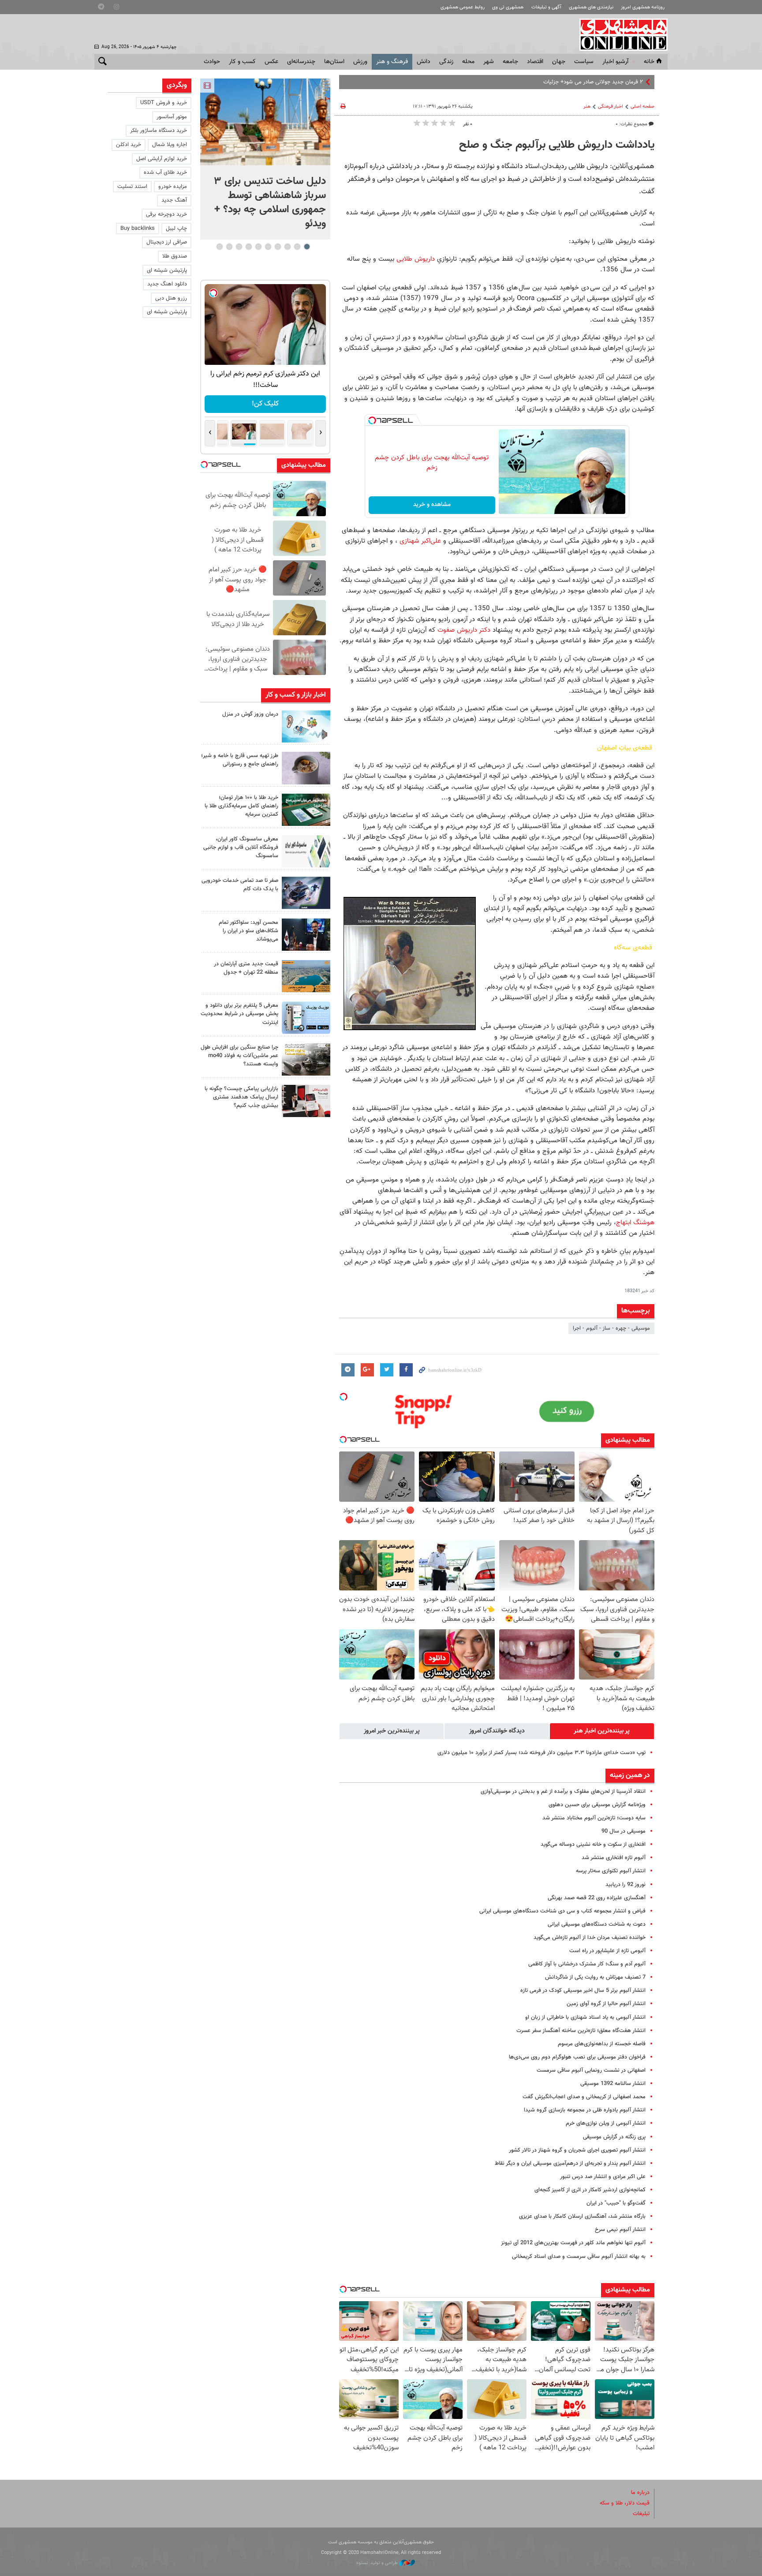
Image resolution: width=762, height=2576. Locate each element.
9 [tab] (229, 247)
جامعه (510, 62)
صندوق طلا (175, 256)
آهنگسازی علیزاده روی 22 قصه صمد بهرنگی (597, 1898)
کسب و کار (242, 62)
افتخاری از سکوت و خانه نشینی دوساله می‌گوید (593, 1845)
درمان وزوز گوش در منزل (250, 714)
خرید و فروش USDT (164, 103)
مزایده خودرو (173, 187)
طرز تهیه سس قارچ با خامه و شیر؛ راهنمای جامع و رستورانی (240, 760)
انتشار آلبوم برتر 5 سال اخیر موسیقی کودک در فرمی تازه (583, 1991)
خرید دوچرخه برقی (166, 214)
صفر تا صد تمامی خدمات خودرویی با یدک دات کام (240, 885)
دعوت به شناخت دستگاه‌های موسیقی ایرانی (597, 1924)
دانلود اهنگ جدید (167, 284)
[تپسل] (372, 420)
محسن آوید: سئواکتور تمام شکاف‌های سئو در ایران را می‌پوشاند (248, 931)
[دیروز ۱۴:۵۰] (306, 810)
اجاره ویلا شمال (170, 145)
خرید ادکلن (129, 145)
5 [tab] (268, 247)
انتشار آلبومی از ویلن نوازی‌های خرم (606, 2123)
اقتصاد (535, 62)
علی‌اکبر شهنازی (420, 541)
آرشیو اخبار (615, 62)
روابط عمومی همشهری (463, 7)
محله (468, 62)
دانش (424, 62)
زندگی (446, 62)
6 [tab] (258, 247)
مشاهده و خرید (432, 505)
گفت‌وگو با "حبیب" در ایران (616, 2203)
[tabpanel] (265, 159)
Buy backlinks (138, 229)
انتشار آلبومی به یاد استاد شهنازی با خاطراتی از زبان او (585, 2017)
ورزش (360, 62)
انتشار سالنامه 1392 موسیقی (613, 2084)
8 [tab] (239, 247)
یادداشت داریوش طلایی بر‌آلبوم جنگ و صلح (557, 145)
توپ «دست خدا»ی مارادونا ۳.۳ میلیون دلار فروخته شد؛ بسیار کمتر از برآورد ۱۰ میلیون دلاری (542, 1753)
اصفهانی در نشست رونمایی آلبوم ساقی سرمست (591, 2070)
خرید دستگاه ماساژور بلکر (159, 131)
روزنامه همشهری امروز (643, 7)
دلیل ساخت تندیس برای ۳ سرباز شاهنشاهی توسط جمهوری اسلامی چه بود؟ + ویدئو (270, 202)
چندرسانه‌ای (301, 62)
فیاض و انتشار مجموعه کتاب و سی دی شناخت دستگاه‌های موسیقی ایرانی (562, 1911)
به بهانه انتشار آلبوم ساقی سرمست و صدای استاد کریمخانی (579, 2257)
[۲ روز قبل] (306, 935)
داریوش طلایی (416, 259)
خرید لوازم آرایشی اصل (162, 159)
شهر (489, 62)
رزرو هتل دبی (171, 298)
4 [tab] (278, 247)
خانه (649, 62)
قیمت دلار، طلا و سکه (625, 2503)
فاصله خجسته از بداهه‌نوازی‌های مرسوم (602, 2044)
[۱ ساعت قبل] (306, 726)
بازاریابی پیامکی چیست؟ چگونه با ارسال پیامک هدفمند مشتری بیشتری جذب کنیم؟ (241, 1097)
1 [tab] (307, 247)
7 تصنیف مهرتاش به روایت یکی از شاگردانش (595, 1977)
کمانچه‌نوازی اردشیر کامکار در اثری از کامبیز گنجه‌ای (590, 2190)
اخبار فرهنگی (611, 107)
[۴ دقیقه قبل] (265, 122)
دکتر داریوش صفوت (464, 630)
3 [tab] (287, 247)
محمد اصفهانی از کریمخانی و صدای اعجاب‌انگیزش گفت (584, 2097)
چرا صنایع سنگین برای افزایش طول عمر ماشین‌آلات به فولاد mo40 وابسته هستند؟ (239, 1056)
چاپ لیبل (176, 229)
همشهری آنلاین (619, 34)
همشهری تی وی (508, 7)
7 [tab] (248, 247)
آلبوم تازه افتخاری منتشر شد (614, 1858)
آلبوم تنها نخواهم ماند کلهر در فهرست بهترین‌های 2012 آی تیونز (573, 2243)
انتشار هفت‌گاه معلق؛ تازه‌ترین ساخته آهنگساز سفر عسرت (581, 2031)
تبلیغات (641, 2514)
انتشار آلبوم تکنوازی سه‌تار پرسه (611, 1871)
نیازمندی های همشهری (591, 7)
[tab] (602, 1731)
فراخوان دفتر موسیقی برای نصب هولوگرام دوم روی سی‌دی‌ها (577, 2057)
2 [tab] (297, 247)
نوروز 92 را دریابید (626, 1885)
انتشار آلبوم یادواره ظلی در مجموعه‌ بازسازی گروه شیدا (585, 2110)
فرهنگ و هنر (392, 62)
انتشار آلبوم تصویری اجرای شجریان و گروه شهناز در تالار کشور (577, 2150)
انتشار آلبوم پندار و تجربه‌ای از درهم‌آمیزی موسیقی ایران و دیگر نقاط (570, 2164)
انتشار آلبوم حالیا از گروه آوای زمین (606, 2004)
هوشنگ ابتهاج (635, 1222)
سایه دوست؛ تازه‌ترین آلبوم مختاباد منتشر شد (594, 1818)
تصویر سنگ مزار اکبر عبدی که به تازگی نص (595, 82)
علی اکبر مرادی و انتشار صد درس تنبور (603, 2177)
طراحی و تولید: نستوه (378, 2563)
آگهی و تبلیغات (546, 7)
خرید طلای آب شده (165, 172)
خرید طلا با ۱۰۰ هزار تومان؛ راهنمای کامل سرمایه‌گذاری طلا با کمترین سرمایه (241, 806)
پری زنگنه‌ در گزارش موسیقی (614, 2137)
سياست (584, 62)
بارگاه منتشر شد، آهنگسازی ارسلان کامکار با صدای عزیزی (582, 2216)
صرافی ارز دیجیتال (167, 242)
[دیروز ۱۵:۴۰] (306, 768)
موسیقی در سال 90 (624, 1831)
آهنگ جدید (174, 200)
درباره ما (640, 2493)
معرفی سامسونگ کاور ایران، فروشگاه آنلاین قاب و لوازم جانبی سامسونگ (241, 847)
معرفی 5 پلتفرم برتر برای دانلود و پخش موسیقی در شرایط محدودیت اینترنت (239, 1014)
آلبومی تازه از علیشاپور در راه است (607, 1951)
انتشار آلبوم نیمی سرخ (620, 2230)
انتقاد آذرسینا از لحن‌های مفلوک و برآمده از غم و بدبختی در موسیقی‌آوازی (563, 1792)
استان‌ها (334, 62)
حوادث (212, 62)
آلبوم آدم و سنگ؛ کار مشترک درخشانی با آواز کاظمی (587, 1964)
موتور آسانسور (172, 117)
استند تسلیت (132, 187)
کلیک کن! (265, 404)
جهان (559, 62)
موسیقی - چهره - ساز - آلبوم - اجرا (611, 1328)
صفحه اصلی (642, 107)
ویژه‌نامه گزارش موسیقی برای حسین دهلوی (597, 1805)
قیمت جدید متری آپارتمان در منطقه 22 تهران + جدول (246, 968)
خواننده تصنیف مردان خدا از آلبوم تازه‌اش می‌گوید (590, 1938)
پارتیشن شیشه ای (167, 270)
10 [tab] (220, 247)
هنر (587, 107)
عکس (271, 62)
